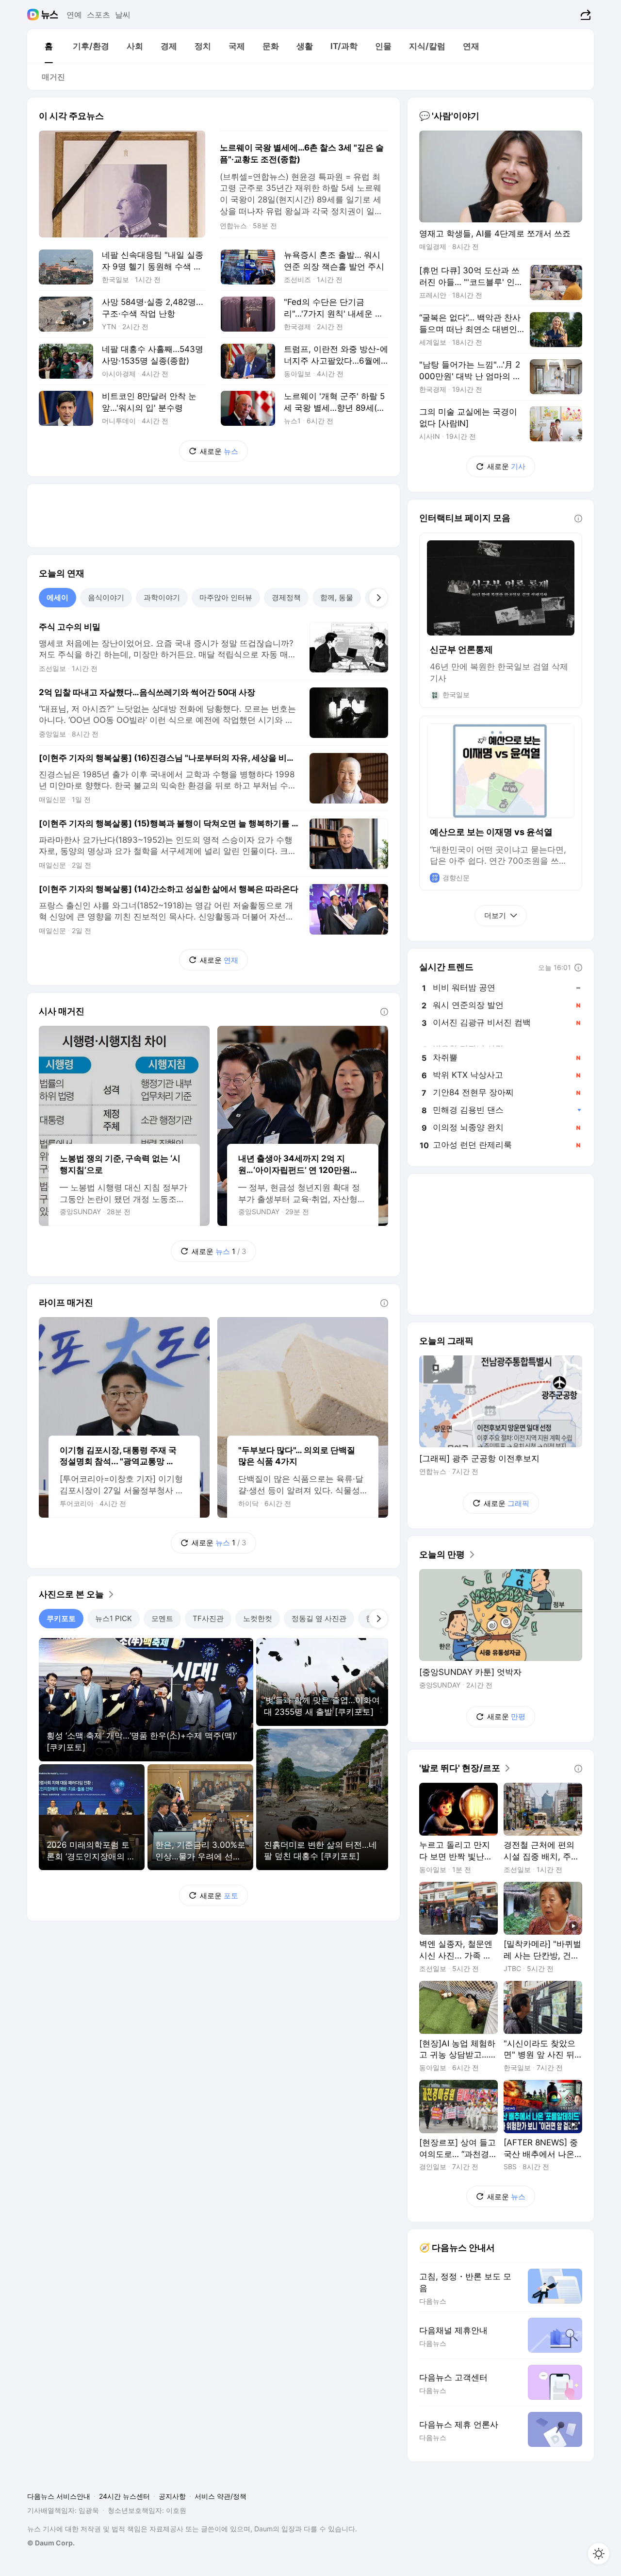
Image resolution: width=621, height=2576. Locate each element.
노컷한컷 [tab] (258, 1618)
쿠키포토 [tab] (61, 1618)
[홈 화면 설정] (599, 2554)
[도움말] (384, 1012)
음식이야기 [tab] (106, 597)
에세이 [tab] (57, 597)
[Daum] (34, 15)
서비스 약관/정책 (221, 2496)
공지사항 (172, 2496)
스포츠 (98, 15)
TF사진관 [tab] (208, 1618)
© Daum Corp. (51, 2543)
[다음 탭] (378, 598)
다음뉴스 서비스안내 (59, 2496)
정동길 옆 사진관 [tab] (319, 1618)
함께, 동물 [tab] (337, 597)
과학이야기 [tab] (162, 597)
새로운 (219, 451)
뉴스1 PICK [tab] (114, 1618)
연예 (74, 15)
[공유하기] (584, 15)
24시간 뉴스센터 (124, 2496)
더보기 (495, 915)
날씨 (123, 15)
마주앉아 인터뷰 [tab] (226, 597)
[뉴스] (50, 15)
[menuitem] (49, 46)
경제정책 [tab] (286, 597)
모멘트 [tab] (162, 1618)
